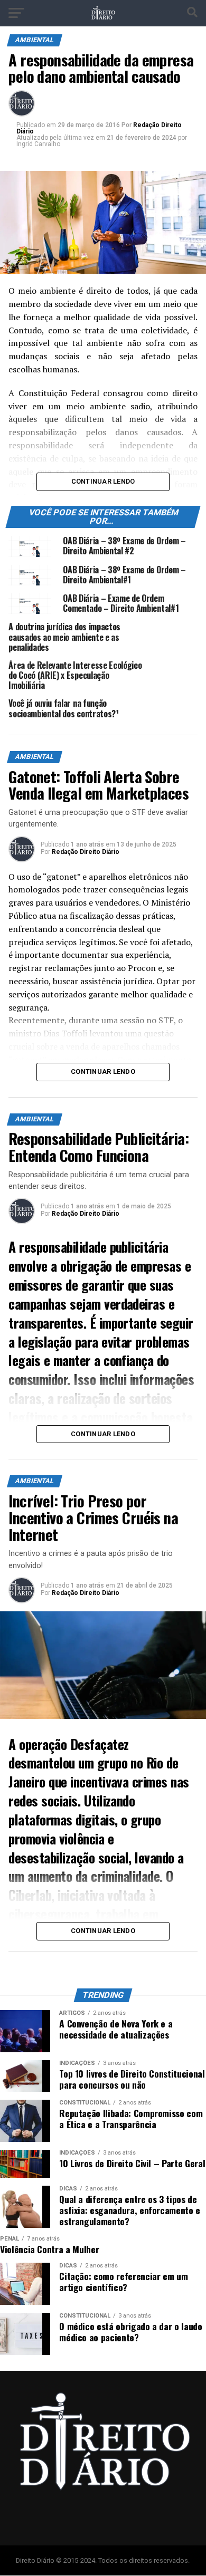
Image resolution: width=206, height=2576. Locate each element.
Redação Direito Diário (86, 852)
